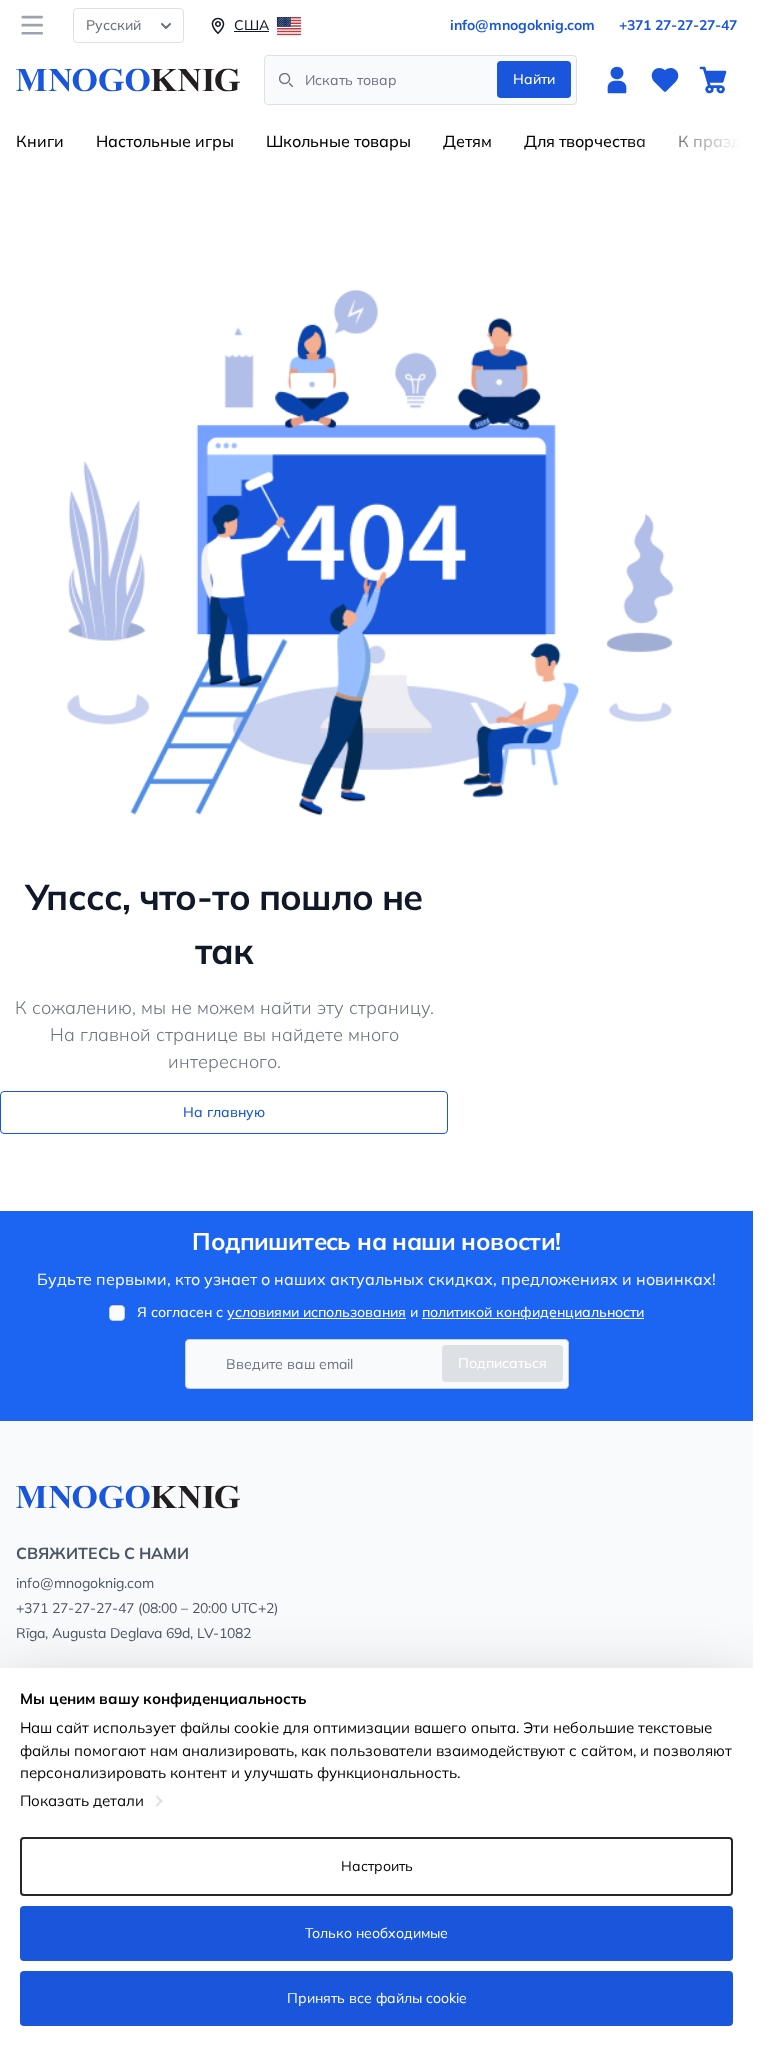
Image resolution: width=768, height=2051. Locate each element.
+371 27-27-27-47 (678, 25)
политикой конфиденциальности (533, 1312)
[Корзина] (713, 80)
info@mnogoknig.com (522, 25)
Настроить (377, 1866)
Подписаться (502, 1363)
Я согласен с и (390, 1312)
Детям (467, 141)
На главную (224, 1112)
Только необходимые (376, 1933)
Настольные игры (165, 141)
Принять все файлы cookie (377, 1998)
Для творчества (585, 141)
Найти (534, 79)
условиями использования (316, 1312)
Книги (40, 141)
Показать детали (82, 1800)
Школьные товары (338, 141)
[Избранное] (665, 80)
